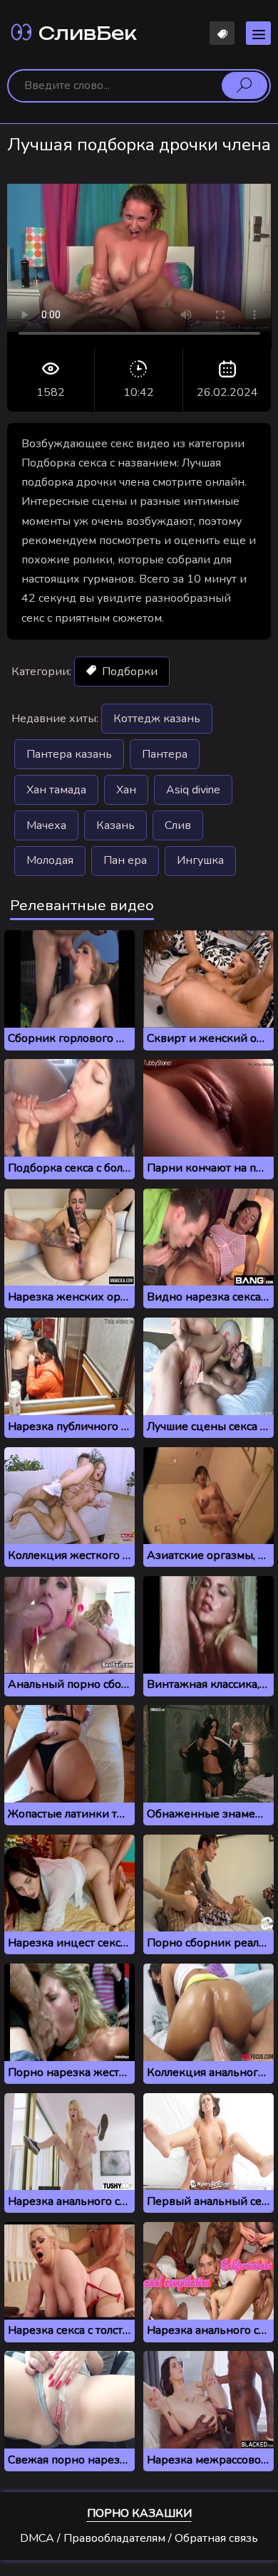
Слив (178, 825)
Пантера (165, 754)
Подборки (128, 672)
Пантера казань (69, 754)
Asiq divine (193, 790)
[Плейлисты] (222, 33)
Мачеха (46, 825)
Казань (115, 825)
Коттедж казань (157, 719)
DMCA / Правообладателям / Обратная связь (139, 2538)
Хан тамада (56, 790)
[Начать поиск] (244, 85)
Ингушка (200, 860)
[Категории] (258, 33)
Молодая (50, 860)
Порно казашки (139, 2513)
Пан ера (125, 860)
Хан (126, 790)
